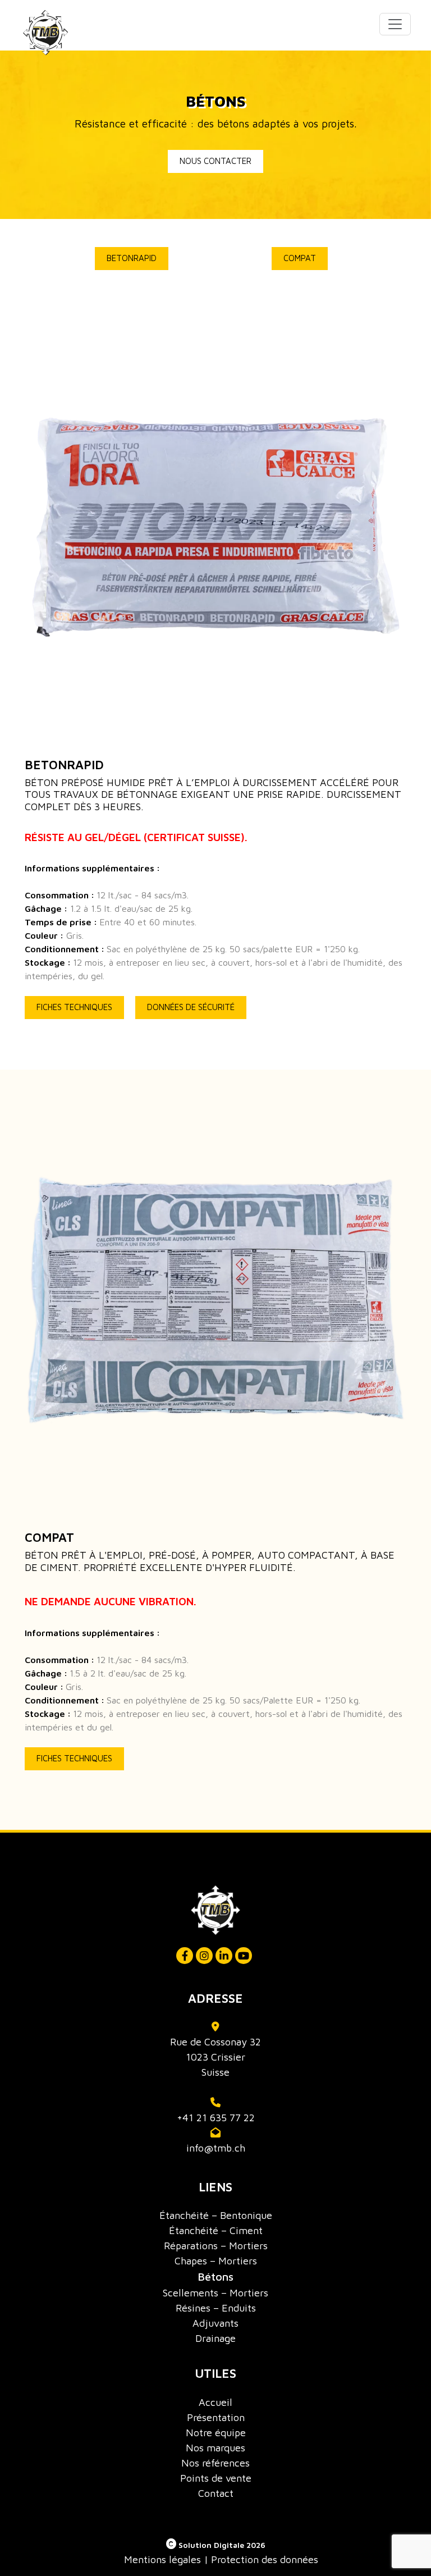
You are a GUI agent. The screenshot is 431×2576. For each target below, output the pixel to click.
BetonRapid (132, 258)
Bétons (215, 2276)
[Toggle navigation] (395, 24)
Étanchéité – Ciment (216, 2230)
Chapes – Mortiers (216, 2261)
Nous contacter (215, 161)
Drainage (215, 2338)
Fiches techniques (74, 1007)
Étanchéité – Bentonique (216, 2215)
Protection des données (265, 2559)
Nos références (215, 2463)
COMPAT (300, 258)
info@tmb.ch (216, 2148)
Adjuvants (215, 2323)
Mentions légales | (166, 2559)
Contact (216, 2493)
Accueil (215, 2402)
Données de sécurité (191, 1007)
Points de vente (216, 2478)
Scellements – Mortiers (215, 2293)
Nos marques (215, 2448)
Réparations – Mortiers (216, 2246)
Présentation (216, 2417)
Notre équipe (216, 2433)
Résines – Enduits (216, 2308)
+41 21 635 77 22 (216, 2118)
